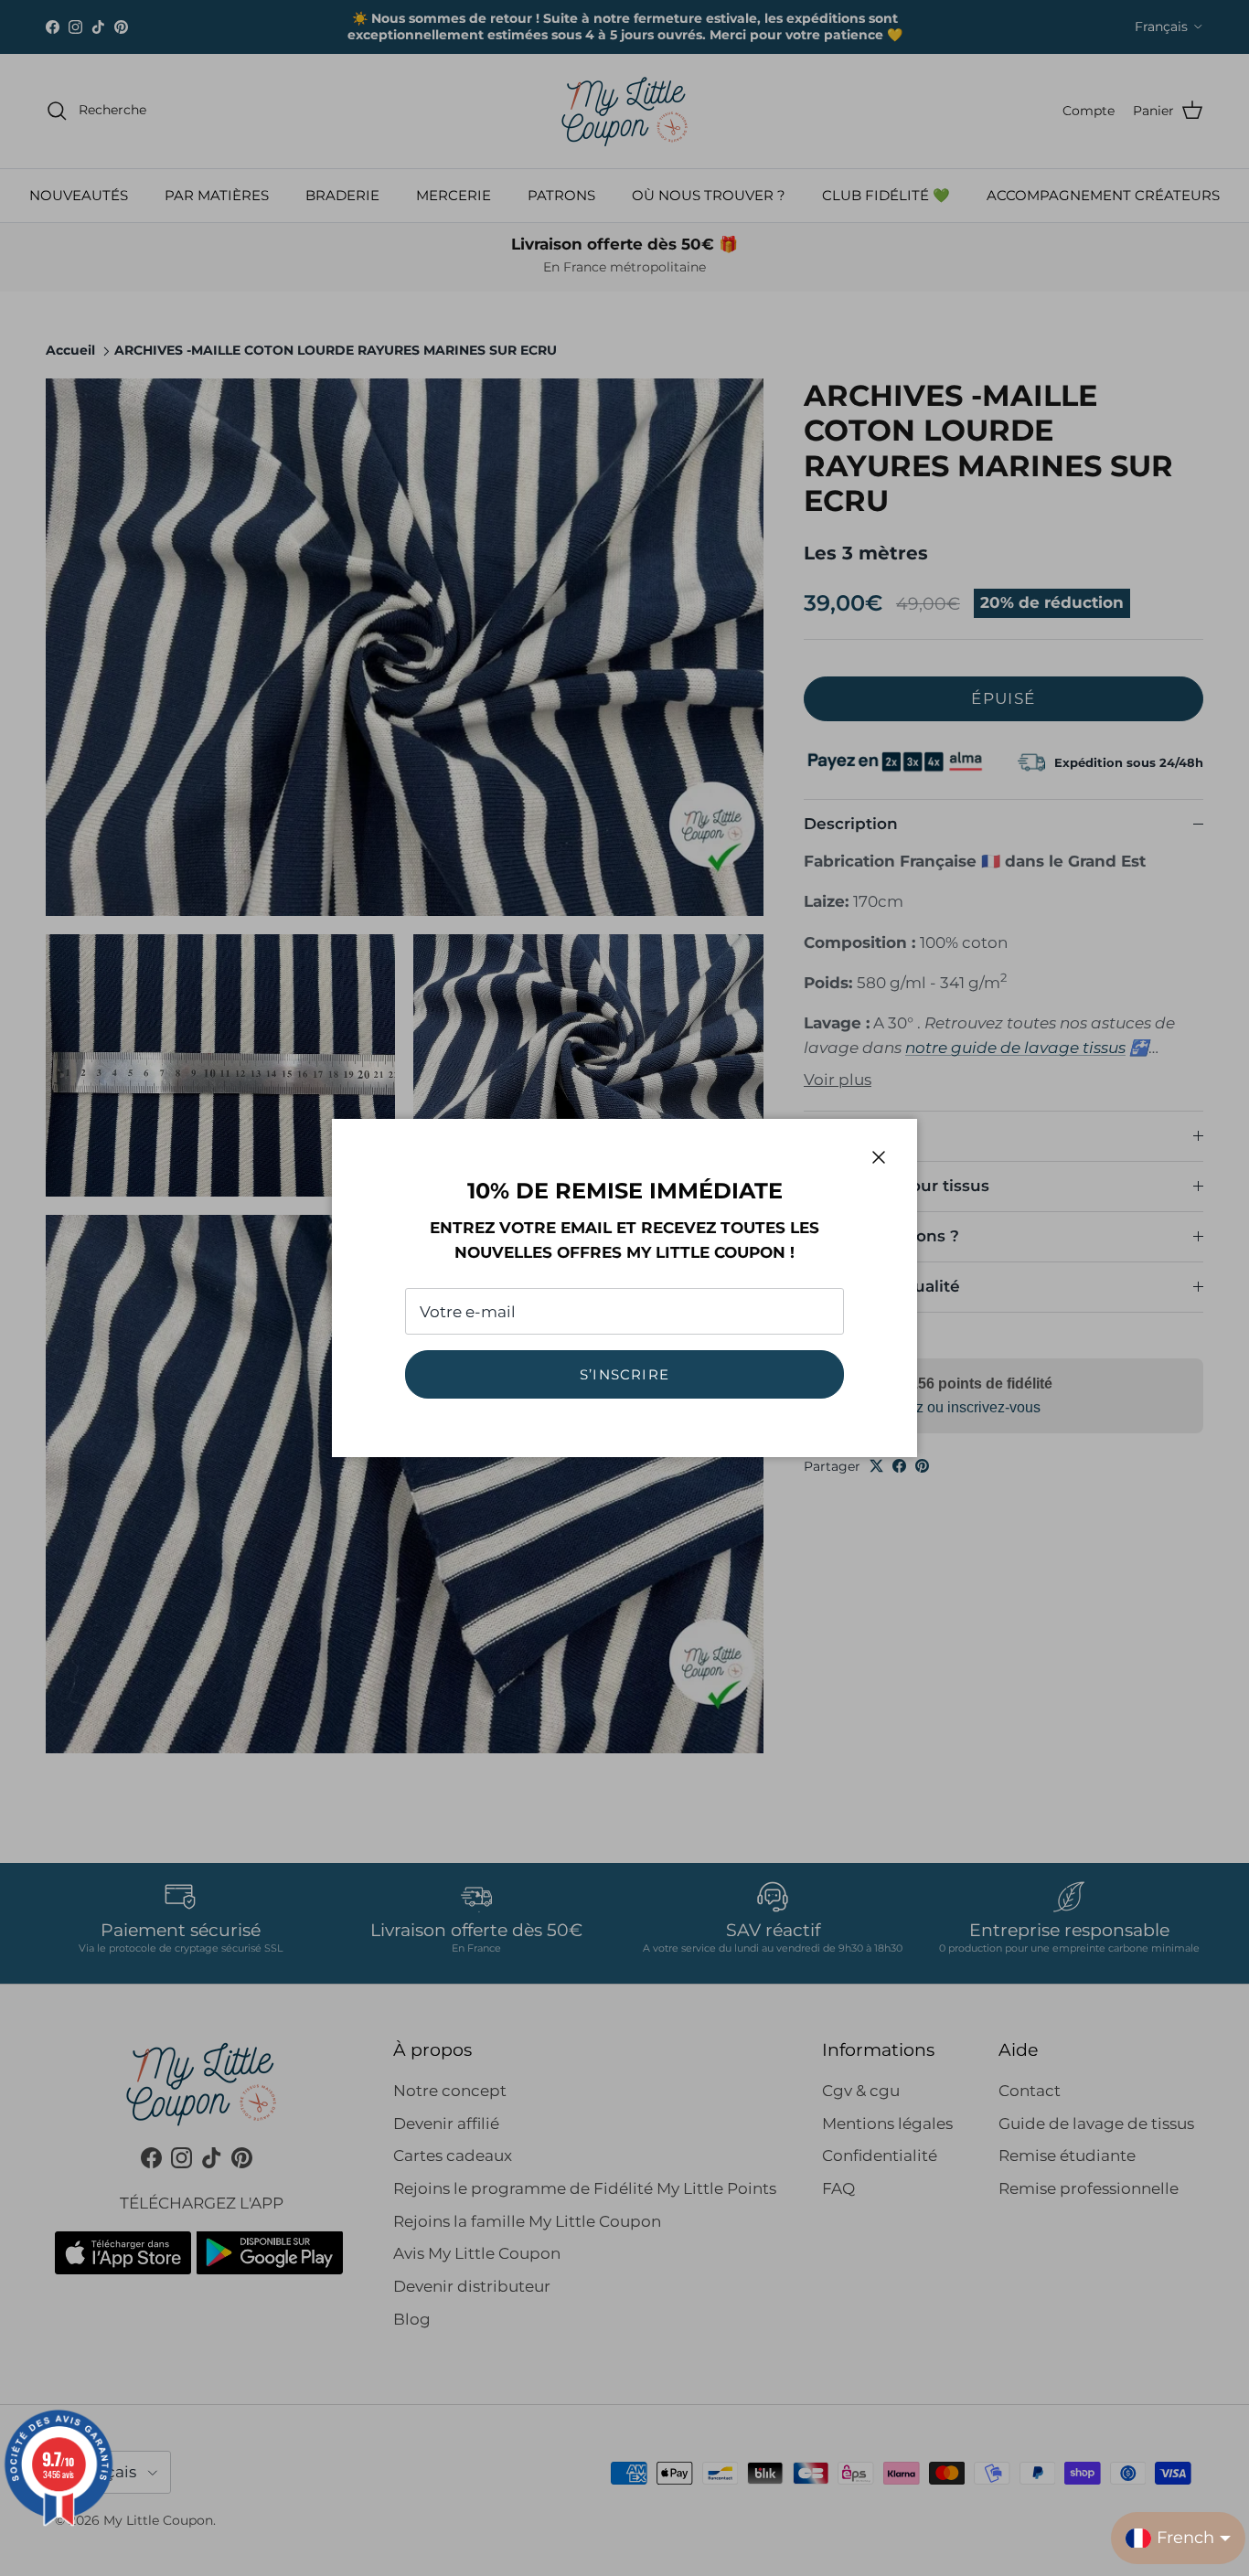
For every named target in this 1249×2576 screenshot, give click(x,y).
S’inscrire (624, 1374)
